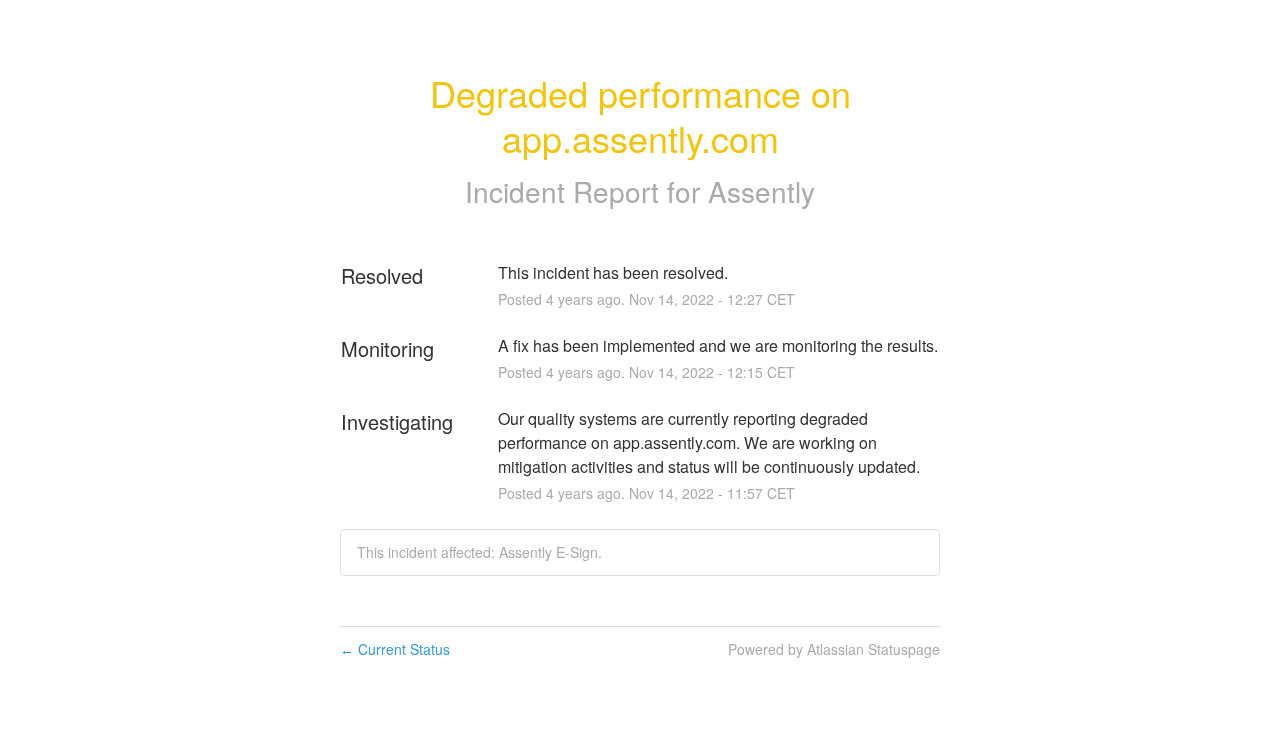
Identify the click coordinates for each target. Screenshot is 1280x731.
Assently (761, 191)
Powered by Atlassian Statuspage (834, 649)
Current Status (395, 649)
